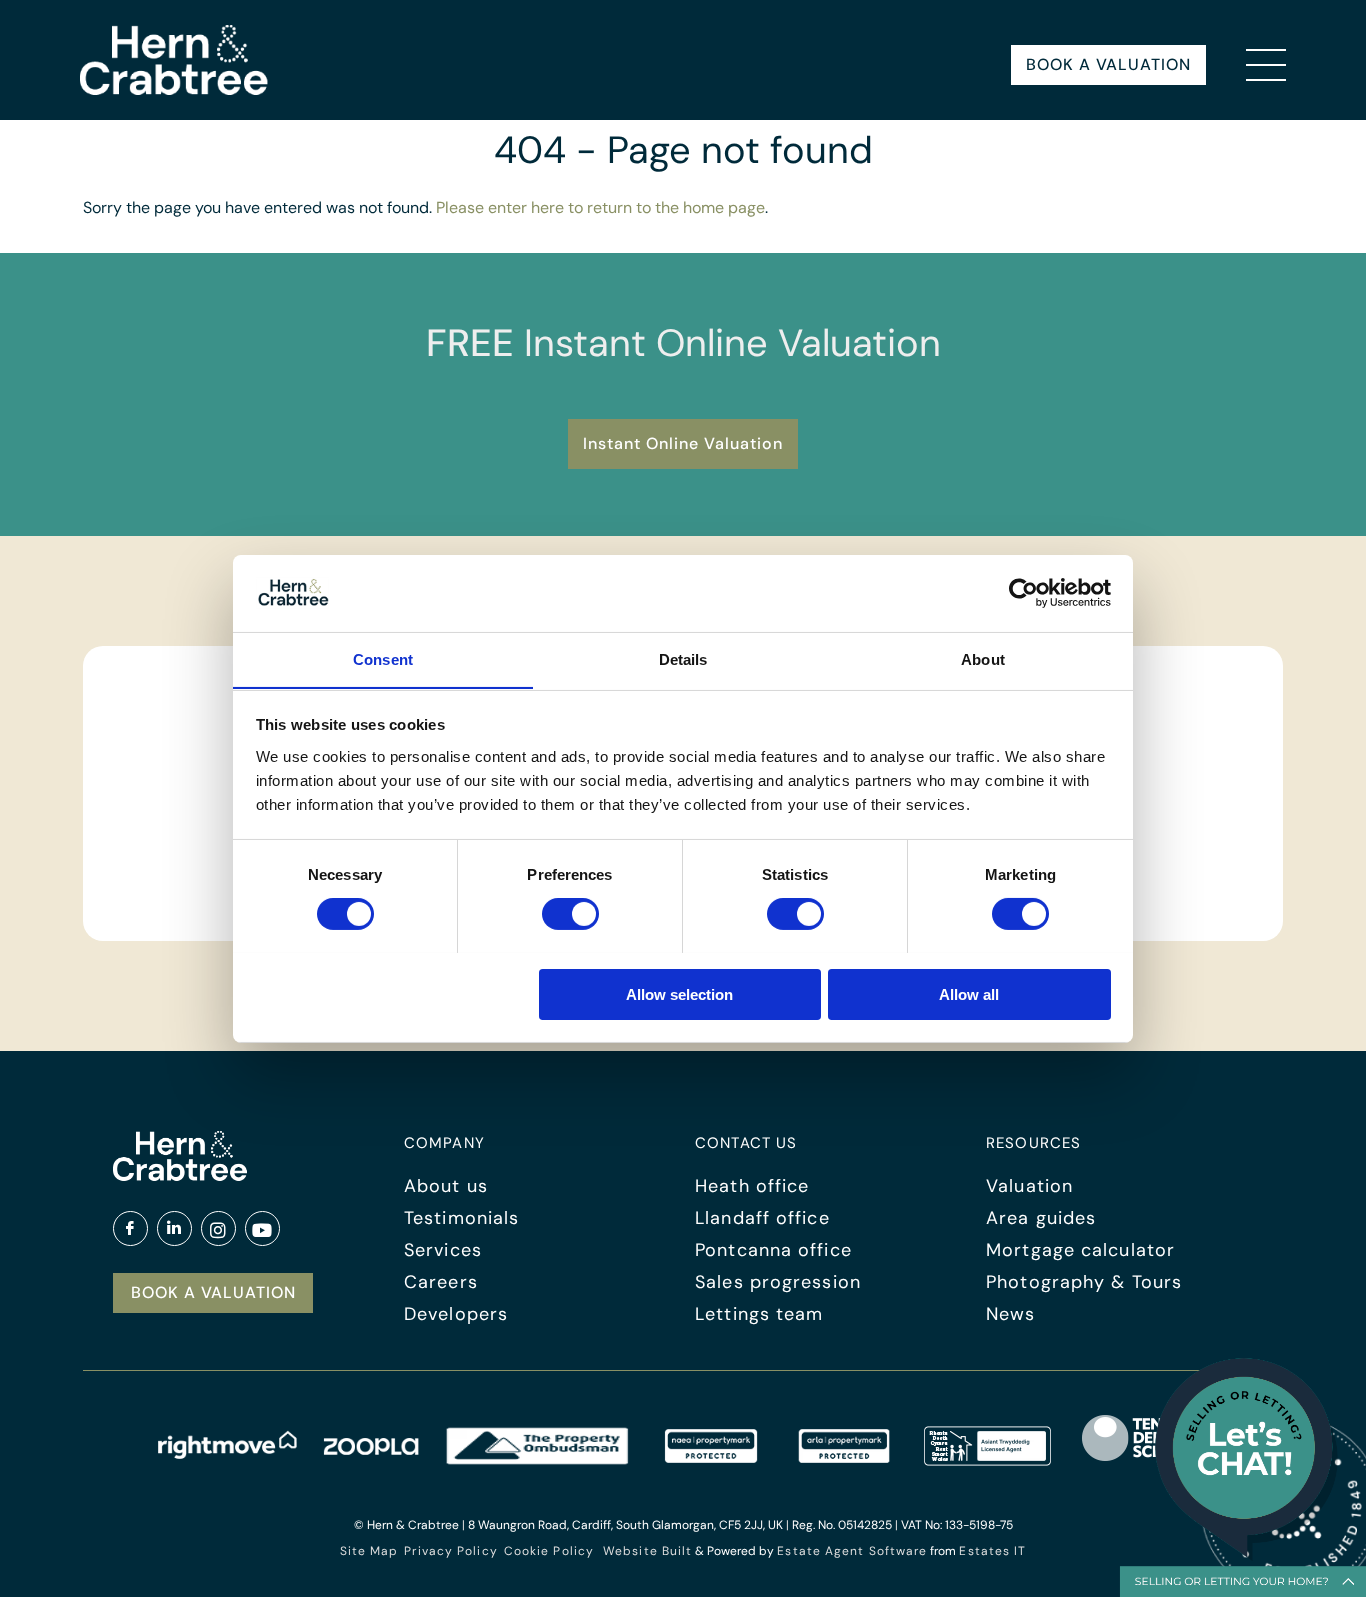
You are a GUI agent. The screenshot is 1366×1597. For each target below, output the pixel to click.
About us (446, 1186)
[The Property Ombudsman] (538, 1460)
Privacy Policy (450, 1551)
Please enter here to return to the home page (600, 207)
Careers (441, 1282)
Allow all (969, 993)
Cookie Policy (549, 1551)
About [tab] (983, 658)
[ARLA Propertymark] (844, 1460)
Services (443, 1250)
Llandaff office (762, 1218)
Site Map (369, 1551)
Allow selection (679, 993)
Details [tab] (683, 658)
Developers (456, 1314)
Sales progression (778, 1282)
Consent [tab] (383, 658)
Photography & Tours (1084, 1282)
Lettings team (759, 1314)
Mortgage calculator (1080, 1250)
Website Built (647, 1551)
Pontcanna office (773, 1250)
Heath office (752, 1186)
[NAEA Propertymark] (711, 1460)
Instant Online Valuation (683, 443)
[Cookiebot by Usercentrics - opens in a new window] (1023, 593)
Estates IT (992, 1551)
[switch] (570, 914)
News (1010, 1314)
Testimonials (461, 1218)
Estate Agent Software (852, 1551)
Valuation (1029, 1186)
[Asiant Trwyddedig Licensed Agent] (988, 1460)
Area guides (1041, 1218)
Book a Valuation (1108, 64)
